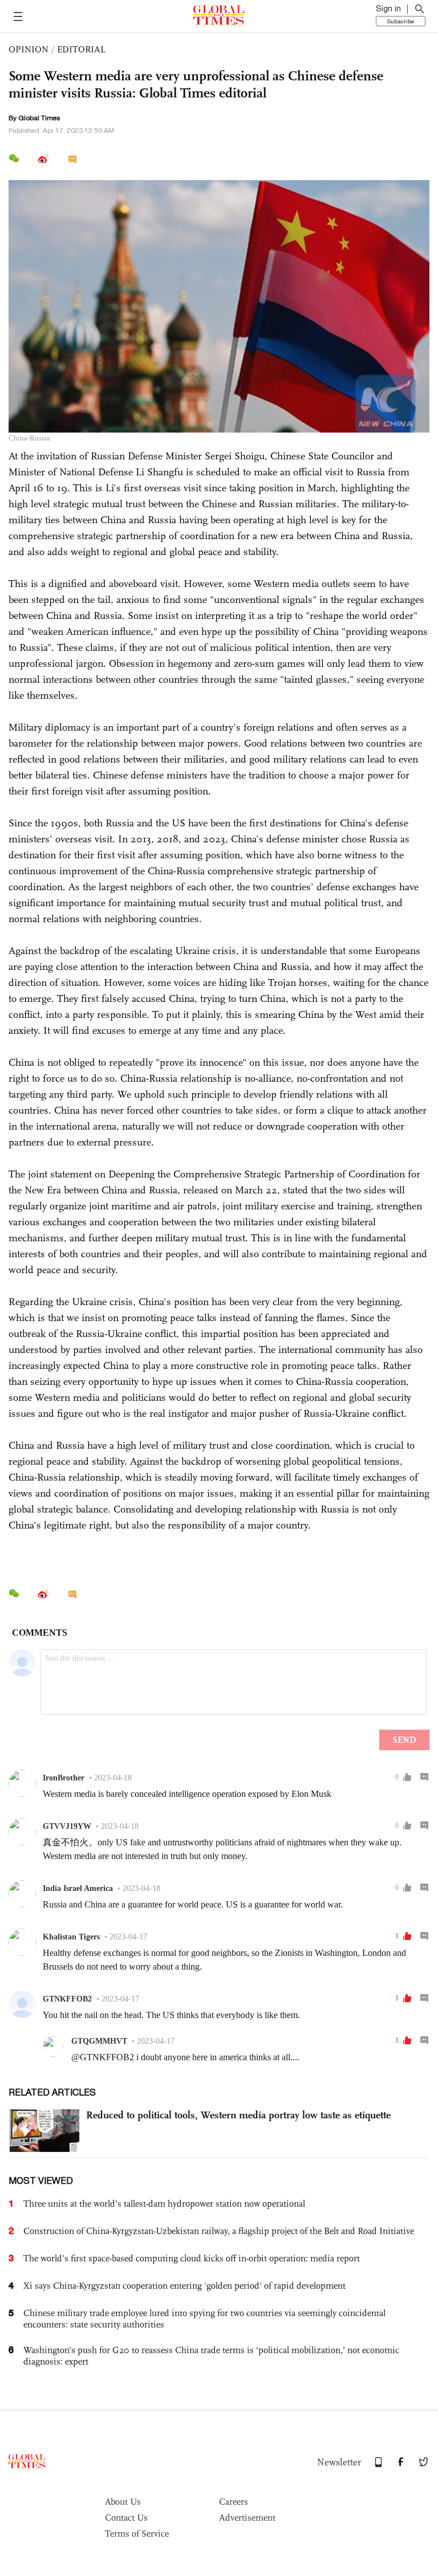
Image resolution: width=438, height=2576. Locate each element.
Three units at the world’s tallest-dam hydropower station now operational (164, 2204)
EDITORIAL (81, 49)
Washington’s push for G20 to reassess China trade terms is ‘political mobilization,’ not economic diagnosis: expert (211, 2356)
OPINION (29, 49)
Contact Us (126, 2518)
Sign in (388, 9)
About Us (123, 2502)
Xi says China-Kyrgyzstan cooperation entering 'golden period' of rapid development (184, 2286)
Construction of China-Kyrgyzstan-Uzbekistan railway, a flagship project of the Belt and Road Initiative (219, 2231)
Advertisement (247, 2518)
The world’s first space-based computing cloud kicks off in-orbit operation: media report (192, 2258)
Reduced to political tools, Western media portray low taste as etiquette (238, 2115)
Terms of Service (137, 2534)
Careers (234, 2502)
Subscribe (401, 21)
